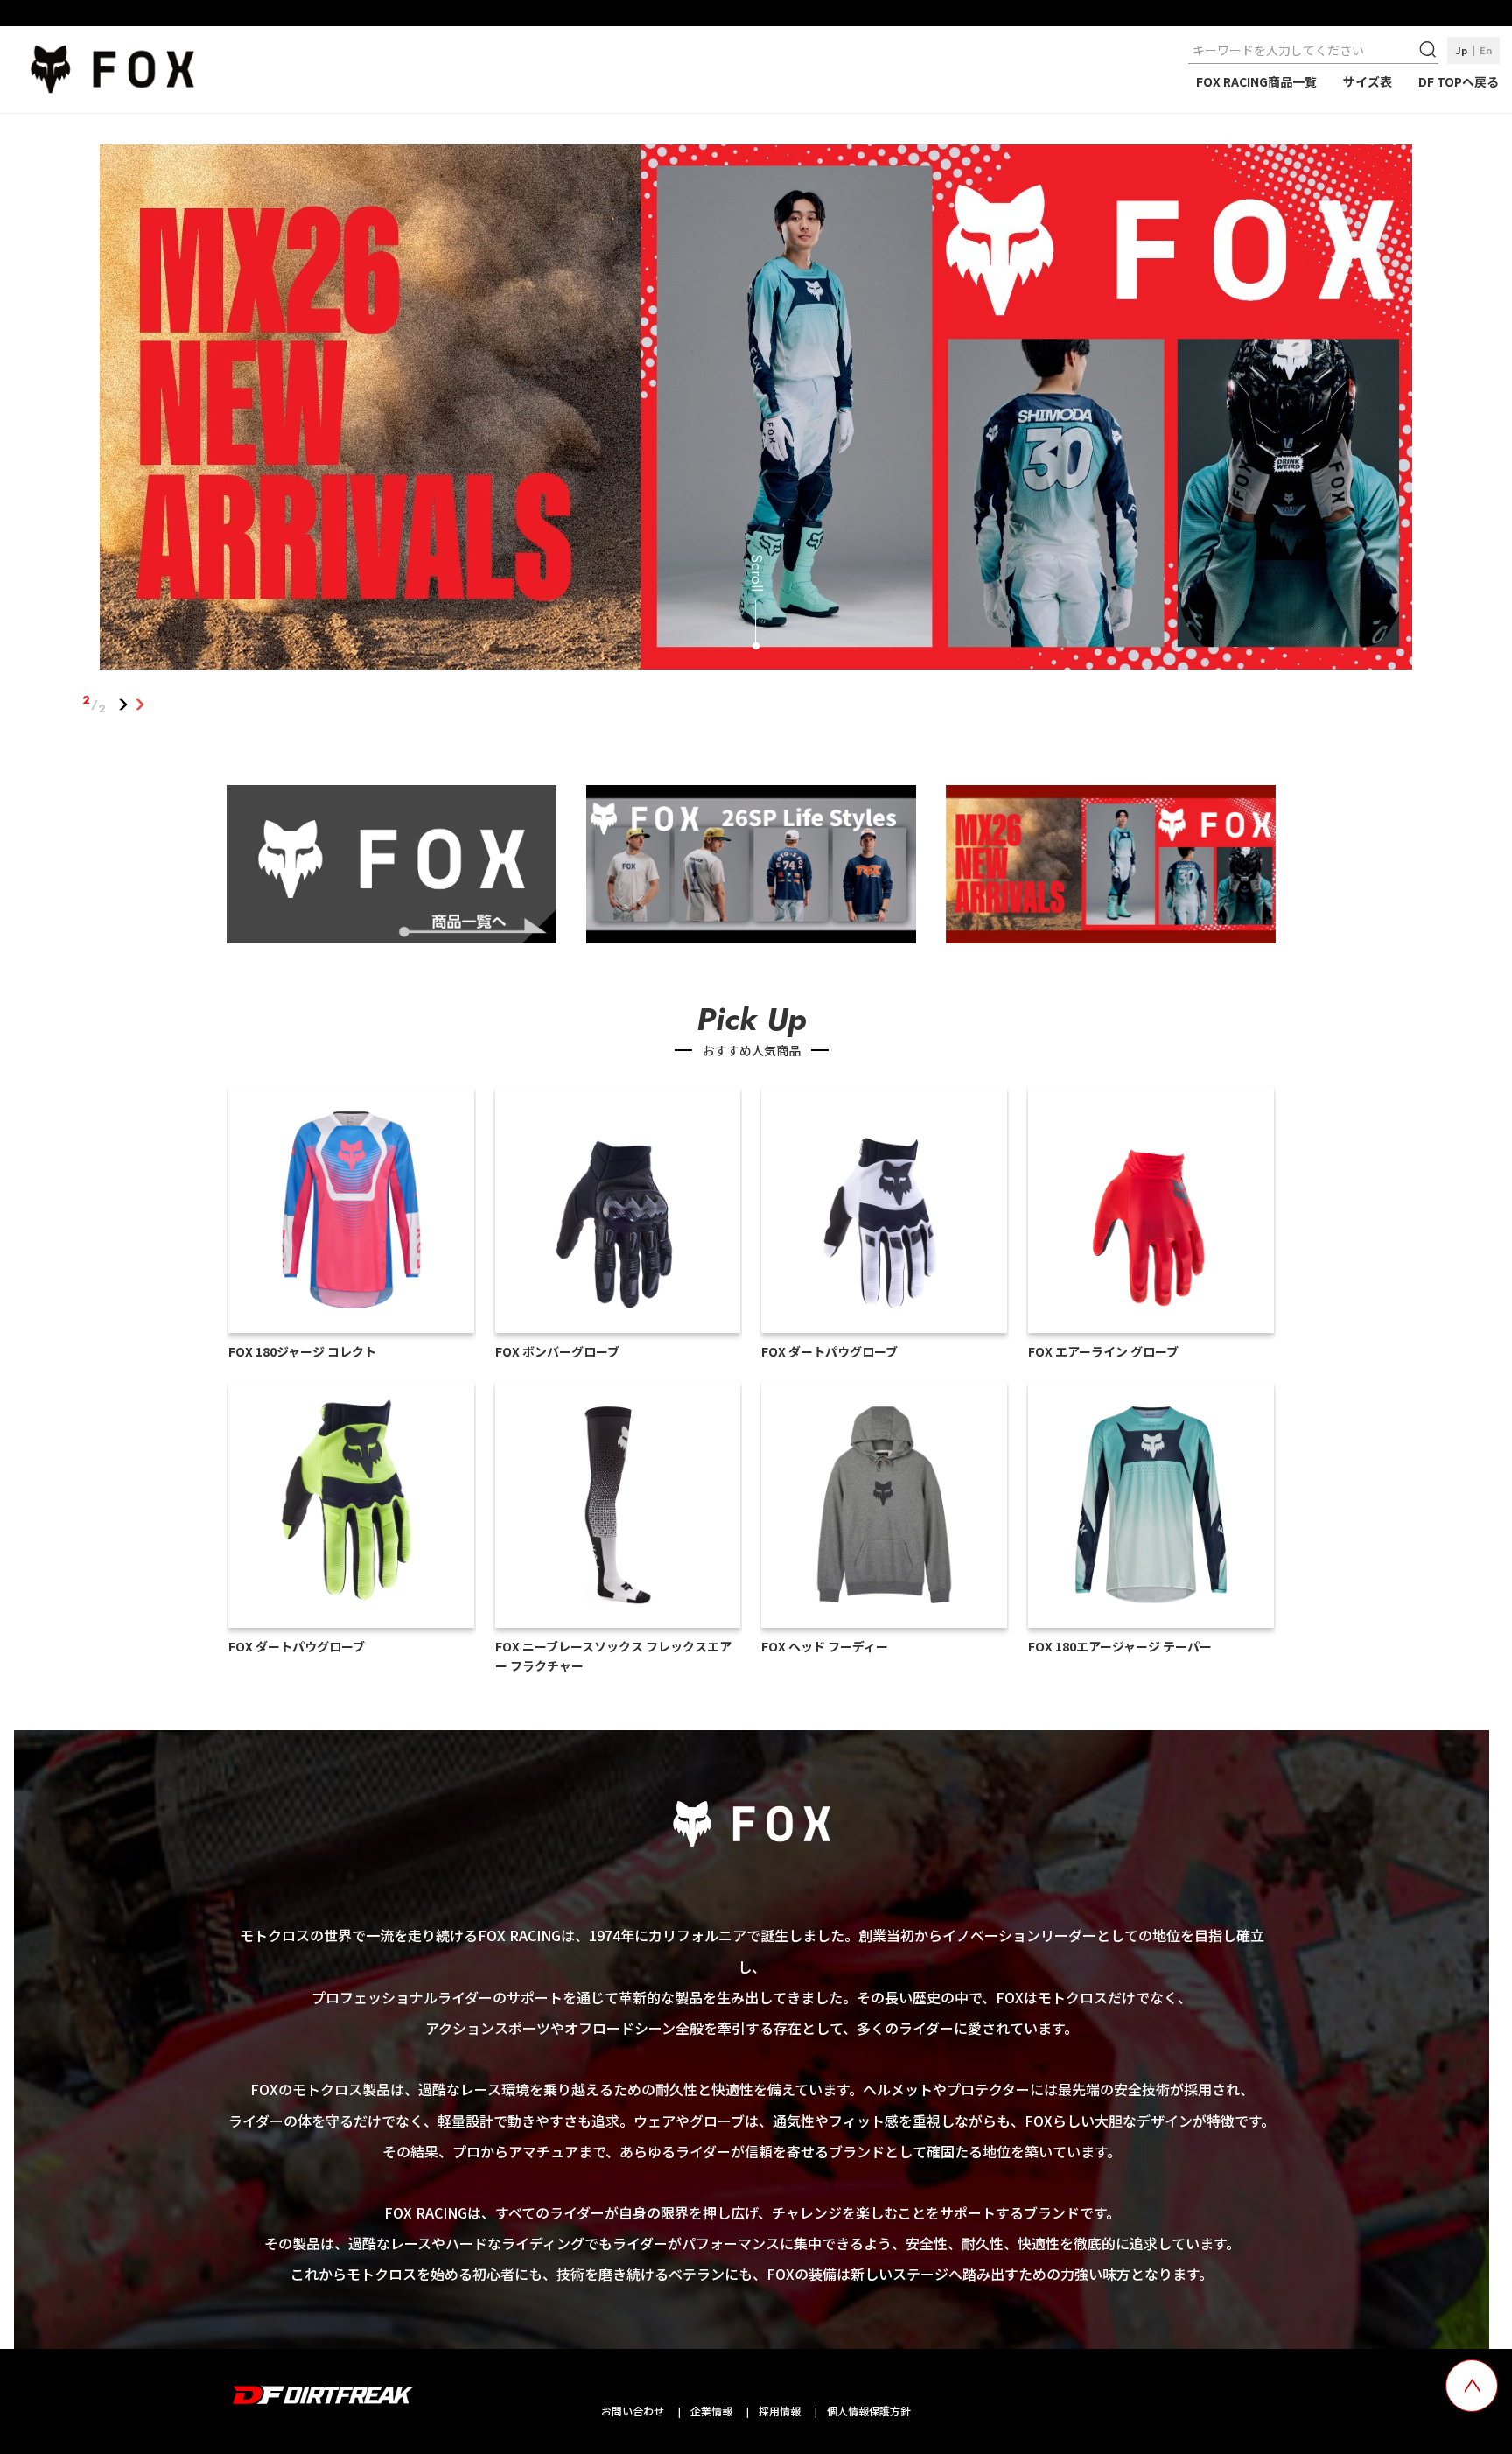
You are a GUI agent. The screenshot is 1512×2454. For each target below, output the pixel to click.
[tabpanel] (756, 410)
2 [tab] (140, 705)
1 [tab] (124, 705)
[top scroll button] (1472, 2386)
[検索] (1430, 50)
